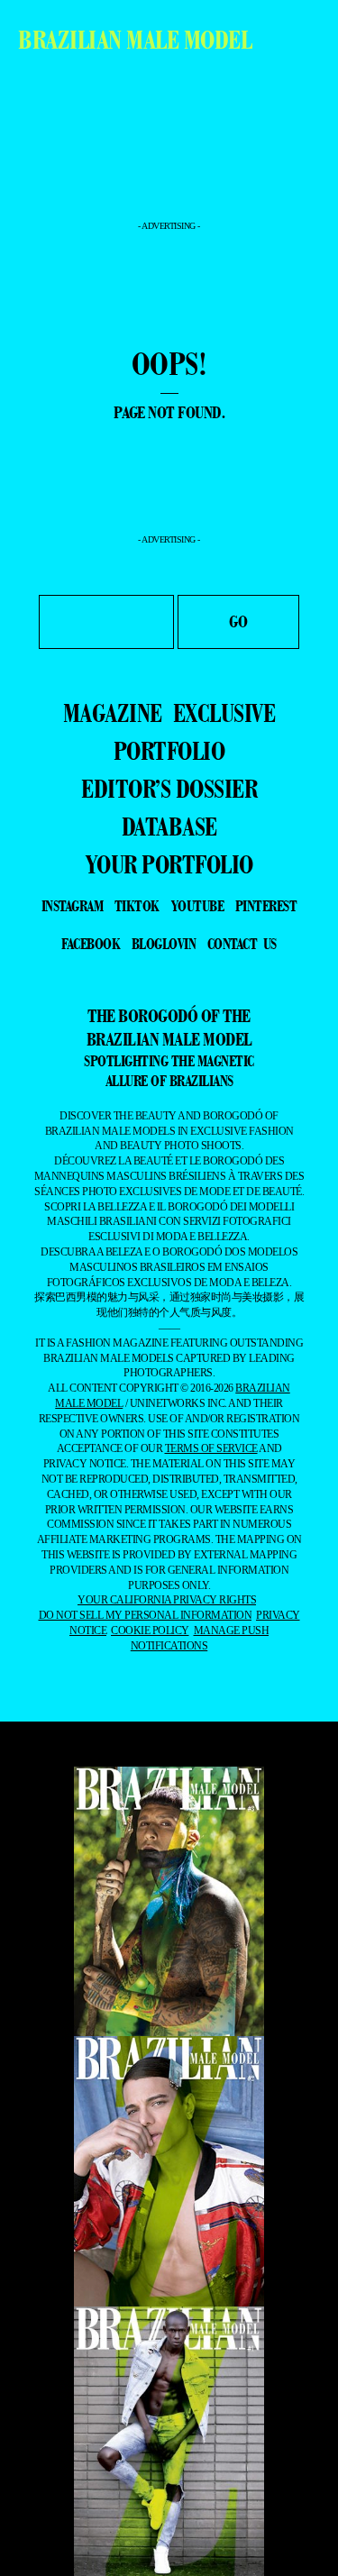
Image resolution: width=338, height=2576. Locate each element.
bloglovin (164, 944)
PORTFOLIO (169, 751)
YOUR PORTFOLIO (169, 864)
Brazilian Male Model (135, 40)
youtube (198, 906)
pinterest (266, 906)
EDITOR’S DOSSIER (169, 789)
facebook (91, 944)
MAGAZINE (113, 713)
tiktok (137, 906)
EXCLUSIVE (224, 713)
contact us (242, 944)
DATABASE (169, 827)
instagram (73, 906)
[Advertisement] (169, 171)
